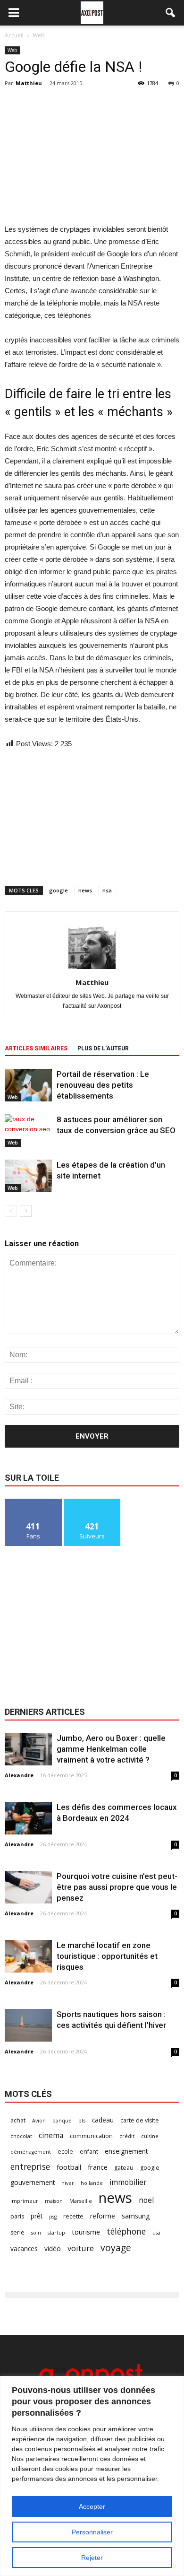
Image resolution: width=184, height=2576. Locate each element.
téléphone (126, 2231)
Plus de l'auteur (103, 1048)
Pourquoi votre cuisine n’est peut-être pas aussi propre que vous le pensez (117, 1887)
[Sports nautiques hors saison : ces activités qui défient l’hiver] (28, 2025)
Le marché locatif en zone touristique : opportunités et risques (107, 1956)
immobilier (128, 2182)
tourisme (86, 2232)
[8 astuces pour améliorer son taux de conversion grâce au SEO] (28, 1131)
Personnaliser (92, 2532)
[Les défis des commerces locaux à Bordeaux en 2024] (28, 1818)
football (69, 2167)
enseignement (126, 2151)
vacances (24, 2249)
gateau (124, 2168)
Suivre (92, 1502)
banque (62, 2121)
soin (36, 2233)
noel (146, 2200)
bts (82, 2121)
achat (18, 2120)
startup (56, 2233)
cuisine (150, 2136)
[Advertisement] (92, 154)
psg (53, 2217)
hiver (68, 2183)
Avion (39, 2121)
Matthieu (29, 83)
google (59, 890)
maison (54, 2201)
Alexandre (19, 1775)
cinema (51, 2135)
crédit (127, 2136)
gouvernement (33, 2182)
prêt (37, 2216)
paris (17, 2216)
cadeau (103, 2120)
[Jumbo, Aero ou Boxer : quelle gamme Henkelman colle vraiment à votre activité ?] (28, 1749)
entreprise (30, 2167)
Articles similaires (36, 1048)
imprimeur (24, 2201)
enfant (89, 2152)
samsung (136, 2216)
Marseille (81, 2201)
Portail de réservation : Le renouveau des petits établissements (103, 1085)
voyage (116, 2248)
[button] (171, 13)
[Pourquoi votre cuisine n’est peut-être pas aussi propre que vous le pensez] (28, 1887)
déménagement (31, 2152)
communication (91, 2136)
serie (17, 2232)
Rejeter (92, 2558)
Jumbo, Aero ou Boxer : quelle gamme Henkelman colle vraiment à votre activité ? (111, 1749)
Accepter (92, 2506)
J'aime (33, 1502)
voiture (81, 2248)
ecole (65, 2152)
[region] (92, 2476)
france (98, 2167)
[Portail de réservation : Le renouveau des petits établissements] (28, 1085)
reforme (103, 2216)
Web (12, 50)
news (85, 890)
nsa (107, 890)
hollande (92, 2183)
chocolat (21, 2136)
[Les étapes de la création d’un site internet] (28, 1176)
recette (73, 2216)
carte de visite (140, 2120)
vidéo (53, 2249)
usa (156, 2233)
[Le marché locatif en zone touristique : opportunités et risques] (28, 1956)
